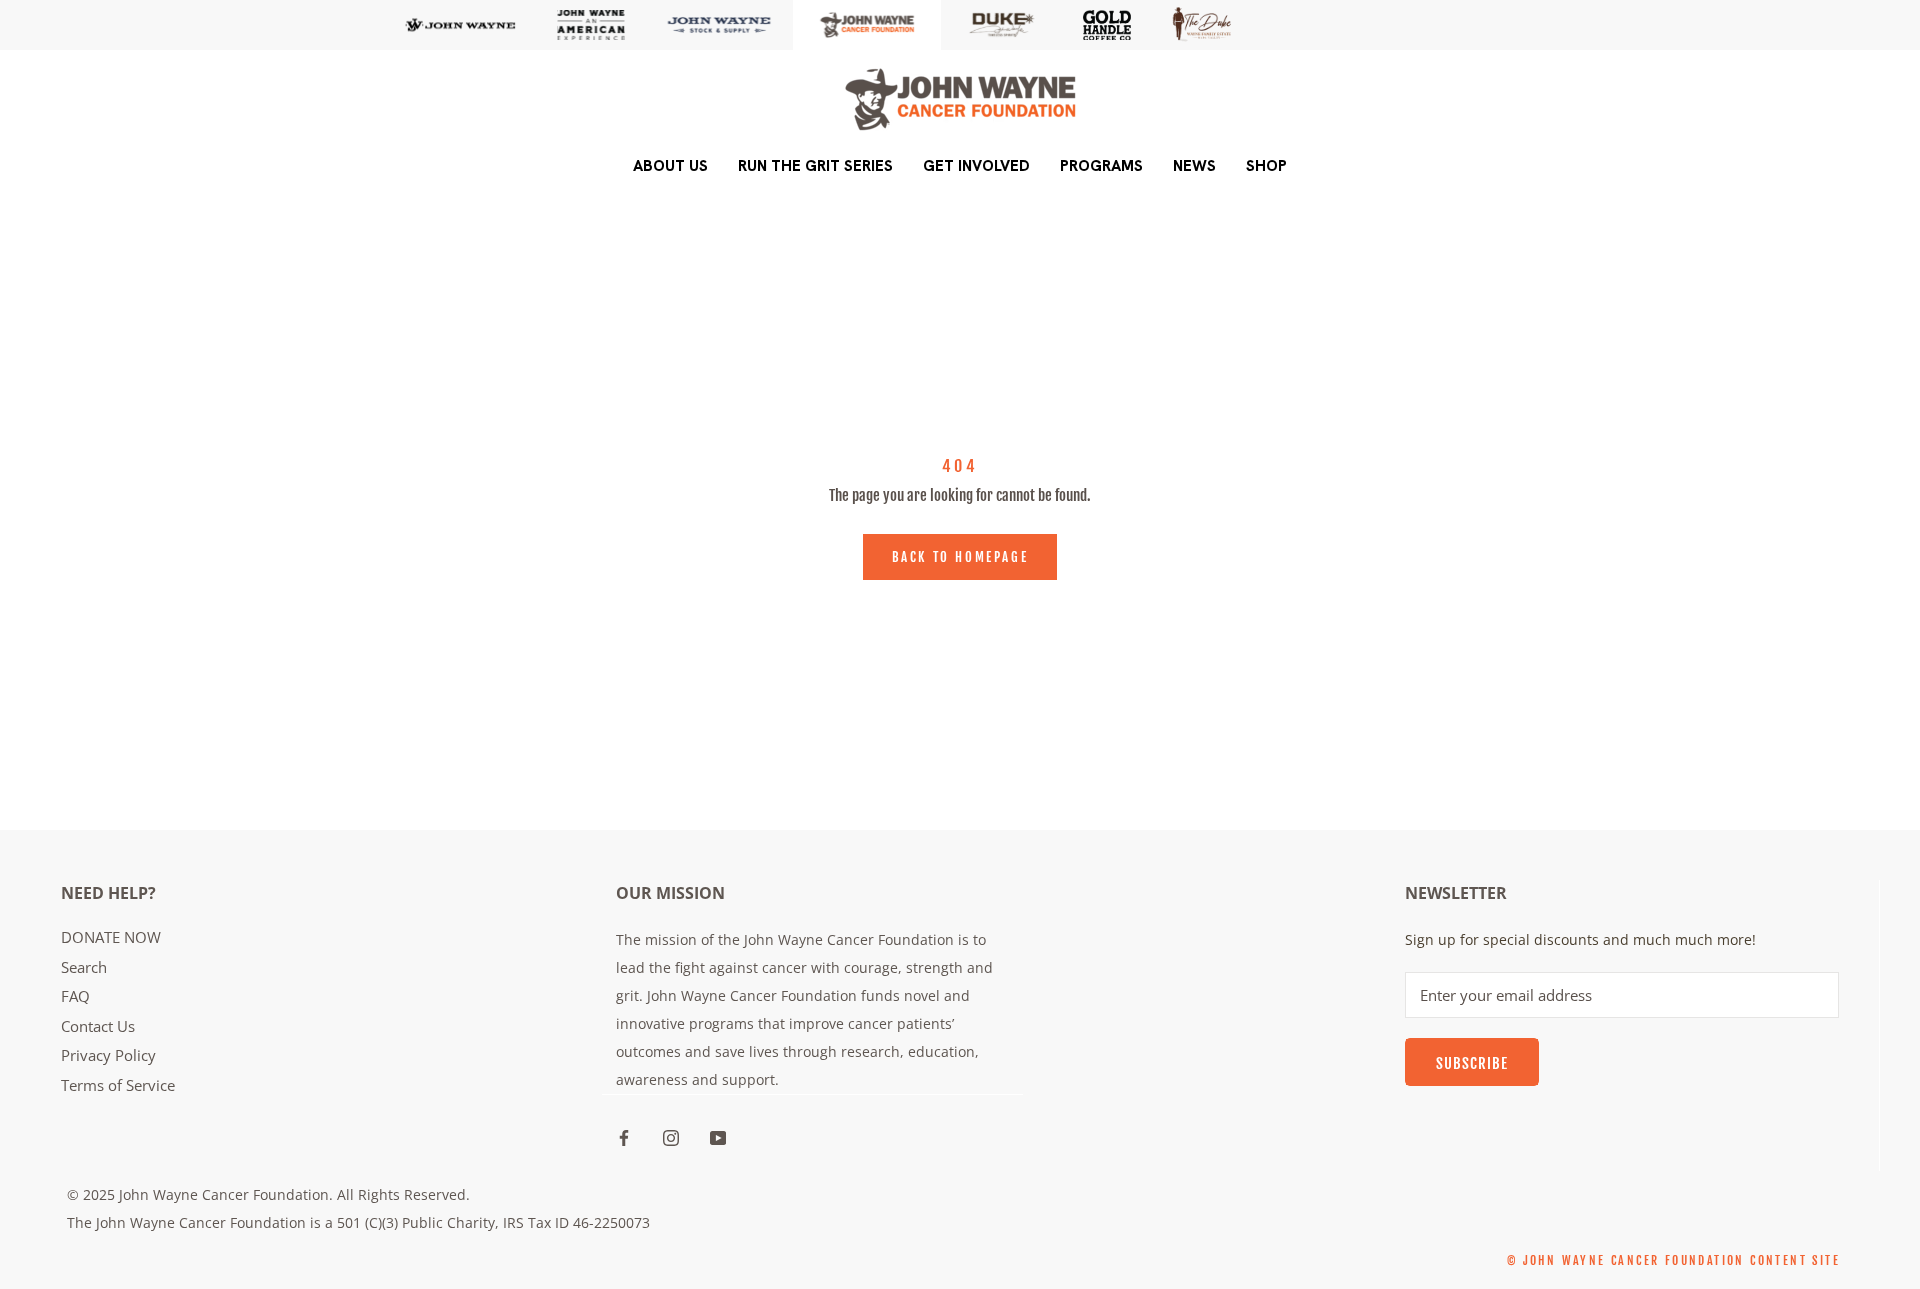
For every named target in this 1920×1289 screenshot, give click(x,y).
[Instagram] (671, 1136)
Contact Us (98, 1026)
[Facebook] (624, 1136)
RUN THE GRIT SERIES (815, 166)
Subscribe (1472, 1063)
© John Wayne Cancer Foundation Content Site (1673, 1260)
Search (84, 967)
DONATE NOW (111, 937)
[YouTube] (718, 1136)
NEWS (1194, 166)
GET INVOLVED (976, 166)
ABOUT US (670, 166)
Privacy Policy (108, 1055)
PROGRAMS (1101, 166)
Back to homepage (960, 557)
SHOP (1266, 166)
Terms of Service (118, 1085)
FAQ (75, 996)
